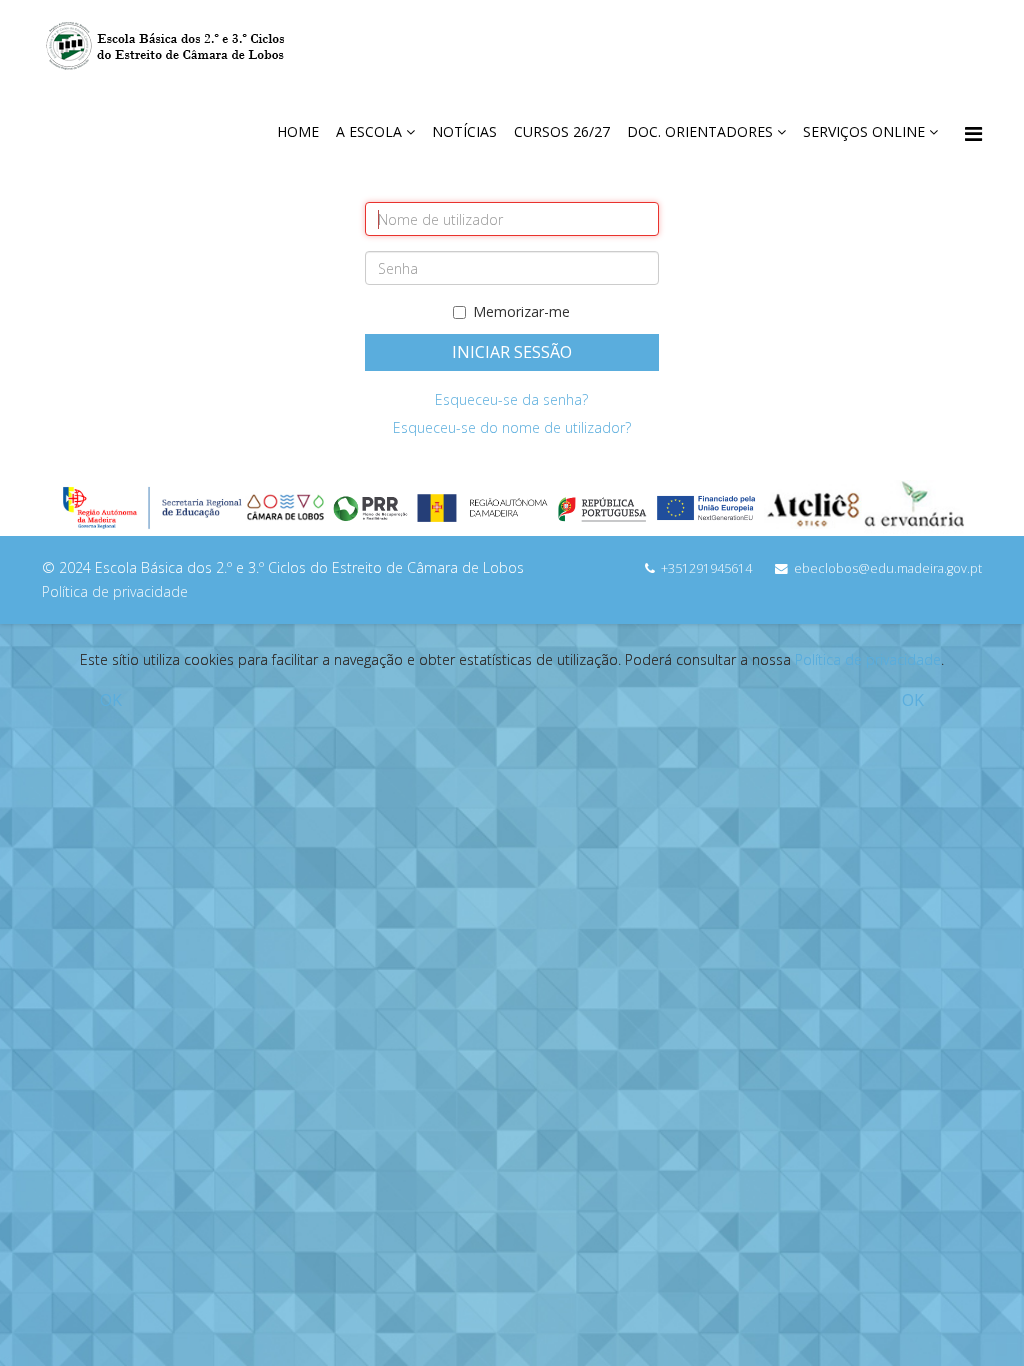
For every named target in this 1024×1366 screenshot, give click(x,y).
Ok (111, 700)
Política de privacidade (868, 659)
